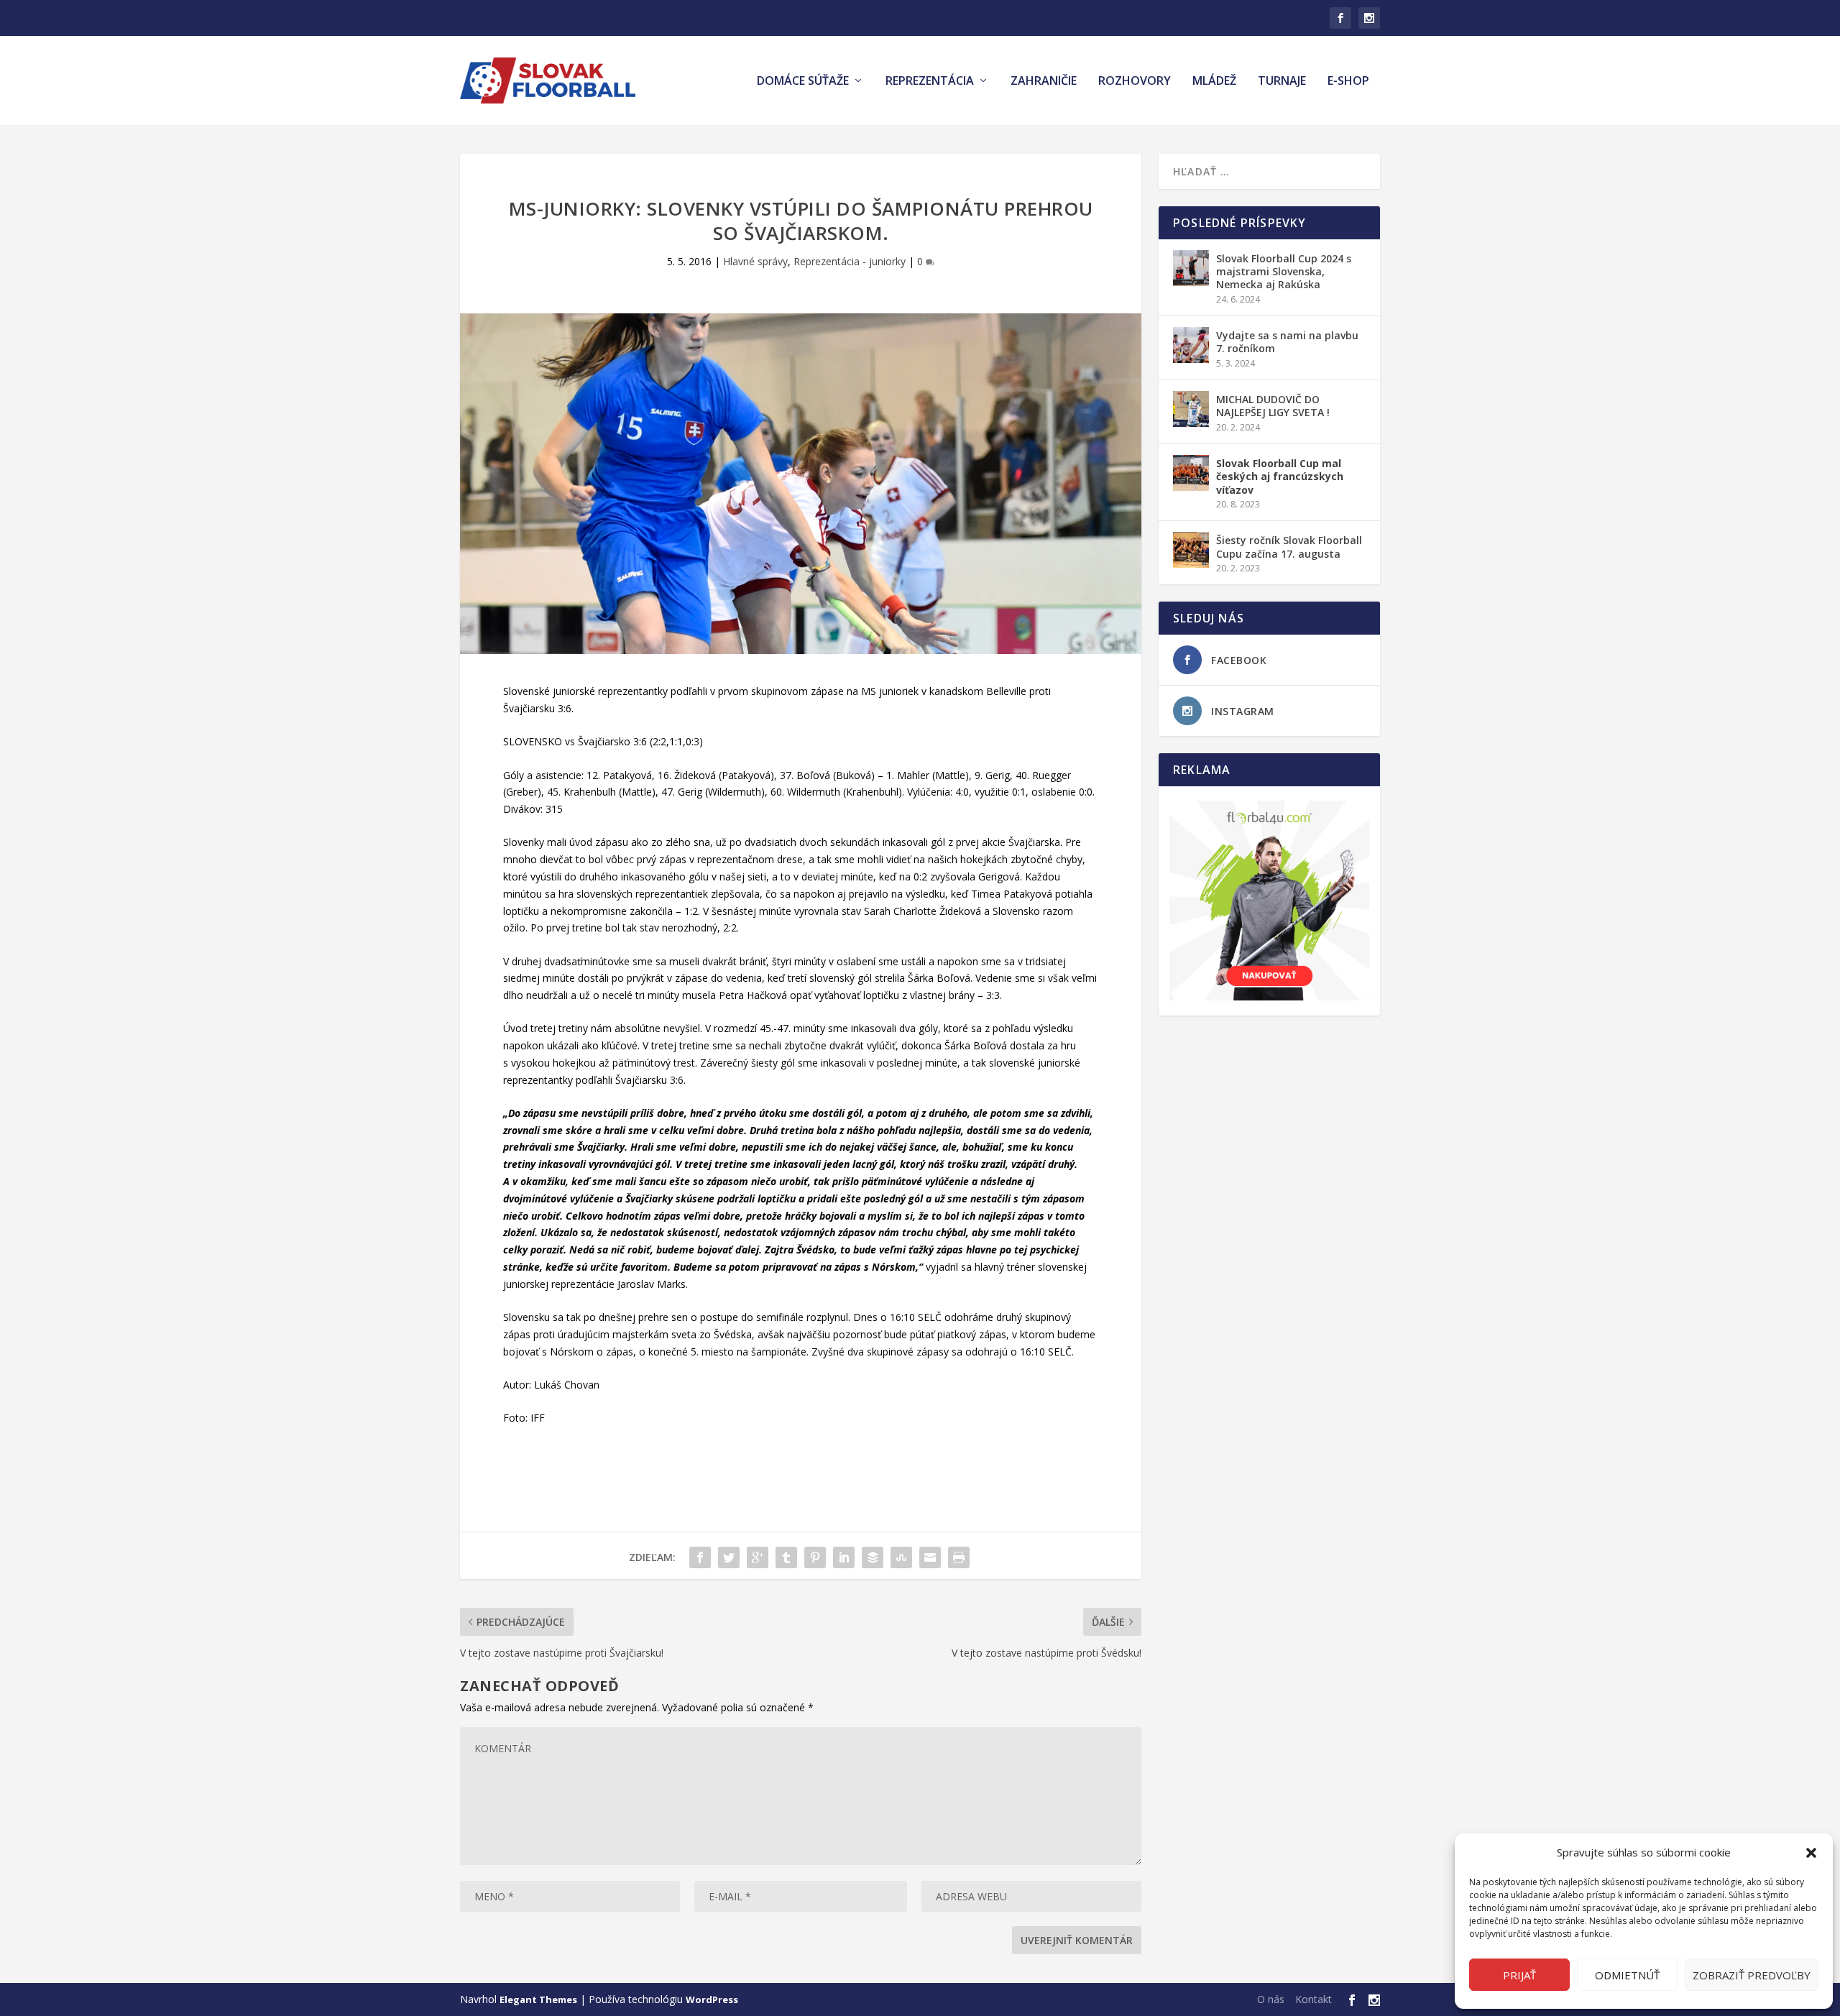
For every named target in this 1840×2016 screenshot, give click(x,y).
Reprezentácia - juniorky (850, 261)
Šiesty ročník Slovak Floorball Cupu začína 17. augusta (1289, 547)
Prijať (1519, 1975)
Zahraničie (1044, 82)
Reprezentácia (930, 82)
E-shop (1348, 82)
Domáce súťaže (803, 82)
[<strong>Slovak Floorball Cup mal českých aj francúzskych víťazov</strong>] (1191, 473)
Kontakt (1314, 1999)
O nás (1271, 1999)
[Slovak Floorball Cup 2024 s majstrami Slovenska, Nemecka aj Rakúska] (1191, 268)
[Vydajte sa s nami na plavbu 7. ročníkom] (1191, 345)
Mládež (1214, 82)
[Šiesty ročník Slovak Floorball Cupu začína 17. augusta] (1191, 550)
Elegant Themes (538, 1999)
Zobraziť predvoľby (1752, 1975)
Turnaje (1282, 82)
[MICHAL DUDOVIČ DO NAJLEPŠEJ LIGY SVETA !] (1191, 409)
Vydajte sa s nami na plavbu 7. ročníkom (1287, 342)
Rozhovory (1135, 82)
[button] (1811, 1853)
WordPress (712, 1999)
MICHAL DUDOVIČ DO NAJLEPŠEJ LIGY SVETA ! (1273, 406)
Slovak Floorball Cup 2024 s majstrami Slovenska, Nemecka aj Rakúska (1284, 271)
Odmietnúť (1627, 1975)
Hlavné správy (755, 261)
